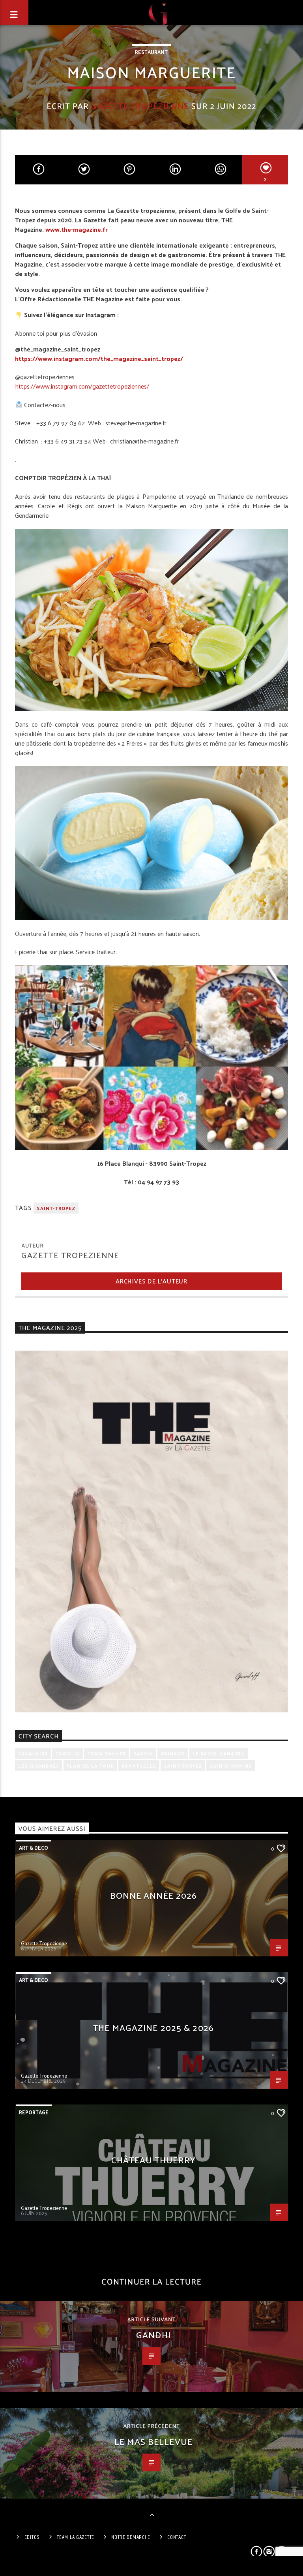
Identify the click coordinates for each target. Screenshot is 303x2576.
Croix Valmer (107, 1753)
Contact (177, 2537)
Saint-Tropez (56, 1208)
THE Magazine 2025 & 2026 (153, 2027)
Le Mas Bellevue (153, 2441)
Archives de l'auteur (151, 1281)
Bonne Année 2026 (154, 1895)
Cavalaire (33, 1753)
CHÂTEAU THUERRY (153, 2160)
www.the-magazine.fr (77, 229)
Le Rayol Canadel (219, 1753)
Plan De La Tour (90, 1766)
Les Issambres (39, 1766)
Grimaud (173, 1753)
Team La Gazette (76, 2537)
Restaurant (151, 52)
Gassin (143, 1753)
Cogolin (67, 1753)
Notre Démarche (131, 2537)
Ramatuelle (139, 1766)
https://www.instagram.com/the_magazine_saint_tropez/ (99, 358)
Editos (32, 2537)
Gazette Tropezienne (140, 106)
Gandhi (153, 2335)
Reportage (34, 2112)
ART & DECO (34, 1848)
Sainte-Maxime (231, 1766)
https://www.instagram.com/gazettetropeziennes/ (82, 386)
